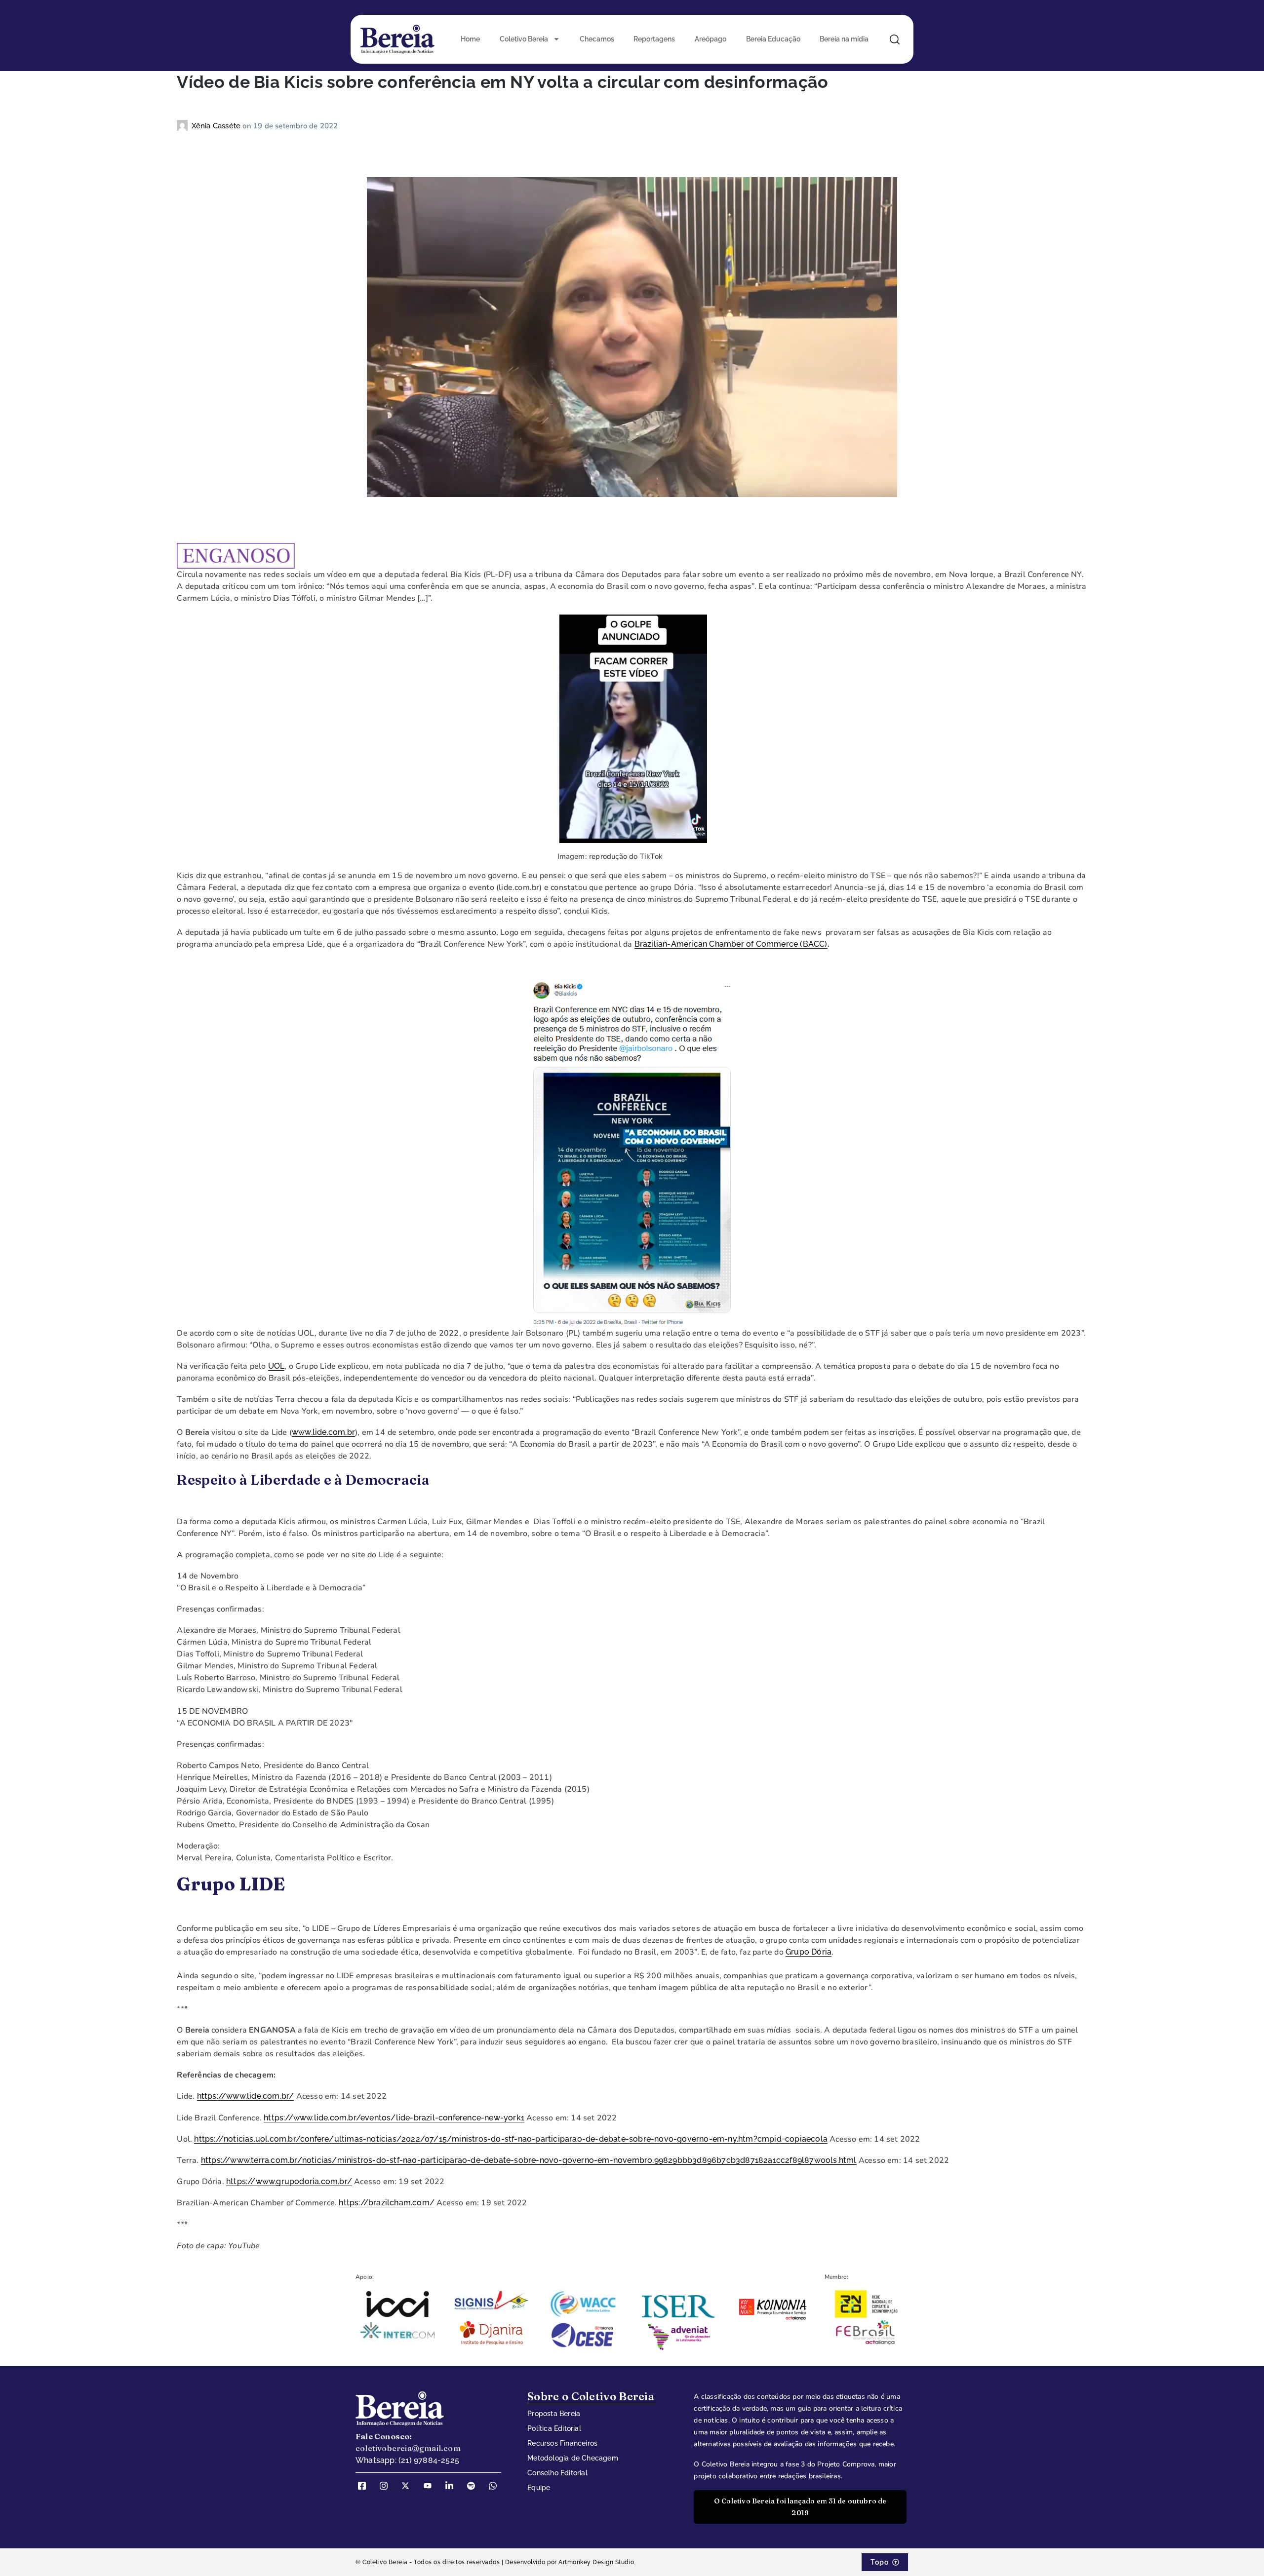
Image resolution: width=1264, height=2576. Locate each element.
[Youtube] (431, 2486)
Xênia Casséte (217, 126)
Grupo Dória (809, 1952)
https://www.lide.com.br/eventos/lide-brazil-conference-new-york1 (394, 2118)
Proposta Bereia (554, 2414)
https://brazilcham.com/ (387, 2203)
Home (470, 39)
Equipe (539, 2488)
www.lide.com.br (323, 1432)
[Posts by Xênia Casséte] (184, 126)
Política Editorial (554, 2428)
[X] (409, 2486)
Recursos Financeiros (562, 2443)
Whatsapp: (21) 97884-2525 (407, 2460)
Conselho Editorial (557, 2473)
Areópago (711, 39)
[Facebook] (365, 2486)
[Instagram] (387, 2486)
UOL (276, 1366)
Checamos (597, 39)
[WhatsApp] (496, 2486)
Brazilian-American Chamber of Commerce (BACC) (731, 944)
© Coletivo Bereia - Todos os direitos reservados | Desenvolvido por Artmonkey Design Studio (495, 2562)
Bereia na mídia (844, 39)
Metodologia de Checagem (573, 2458)
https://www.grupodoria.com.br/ (289, 2181)
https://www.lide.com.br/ (246, 2096)
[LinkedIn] (453, 2486)
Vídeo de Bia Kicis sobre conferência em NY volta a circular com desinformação (502, 82)
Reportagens (654, 39)
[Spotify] (474, 2486)
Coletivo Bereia (524, 39)
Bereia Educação (773, 39)
